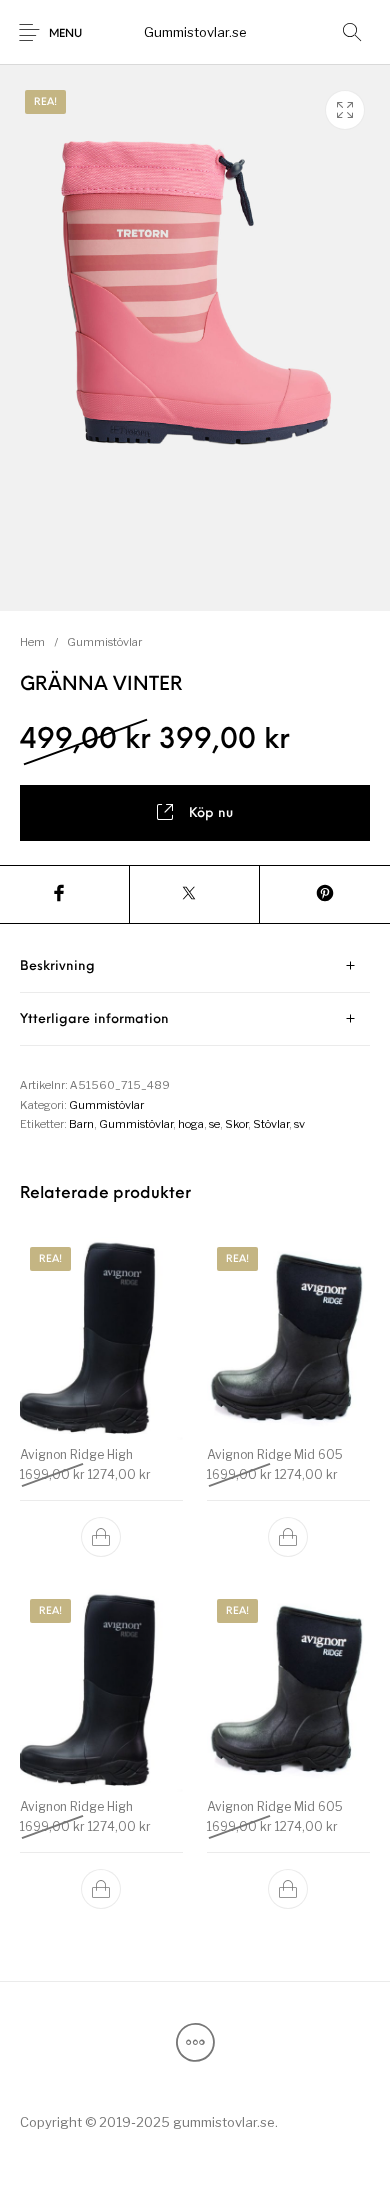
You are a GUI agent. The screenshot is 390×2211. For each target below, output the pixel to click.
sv (299, 1124)
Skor (236, 1124)
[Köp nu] (102, 1537)
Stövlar (271, 1124)
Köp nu (211, 813)
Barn (81, 1124)
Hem (32, 642)
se (214, 1124)
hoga (191, 1124)
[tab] (195, 966)
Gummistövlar (104, 642)
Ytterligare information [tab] (94, 1019)
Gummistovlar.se (195, 32)
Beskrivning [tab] (57, 966)
